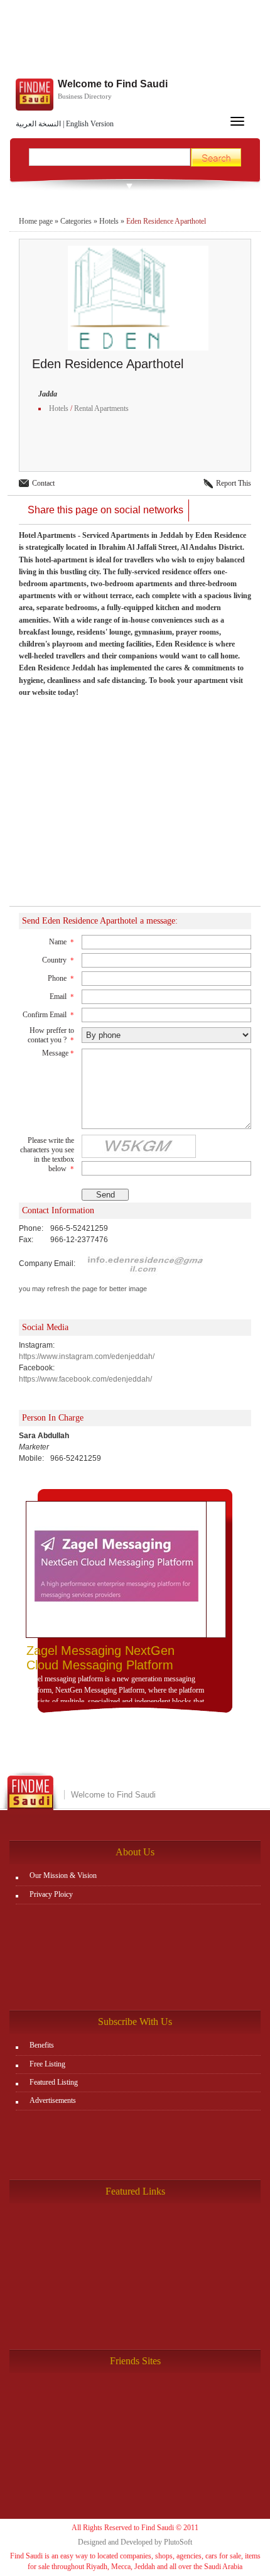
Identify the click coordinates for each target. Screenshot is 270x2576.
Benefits (42, 2045)
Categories (76, 221)
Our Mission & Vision (63, 1875)
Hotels (109, 221)
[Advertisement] (135, 41)
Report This (234, 483)
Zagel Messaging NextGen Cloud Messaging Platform (100, 1658)
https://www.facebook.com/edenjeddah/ (85, 1379)
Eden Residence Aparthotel (166, 221)
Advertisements (53, 2100)
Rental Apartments (101, 408)
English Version (90, 124)
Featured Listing (54, 2082)
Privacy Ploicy (51, 1894)
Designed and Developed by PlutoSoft (135, 2542)
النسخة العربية (38, 124)
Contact (43, 483)
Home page (36, 221)
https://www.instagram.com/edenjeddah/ (87, 1356)
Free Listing (47, 2064)
